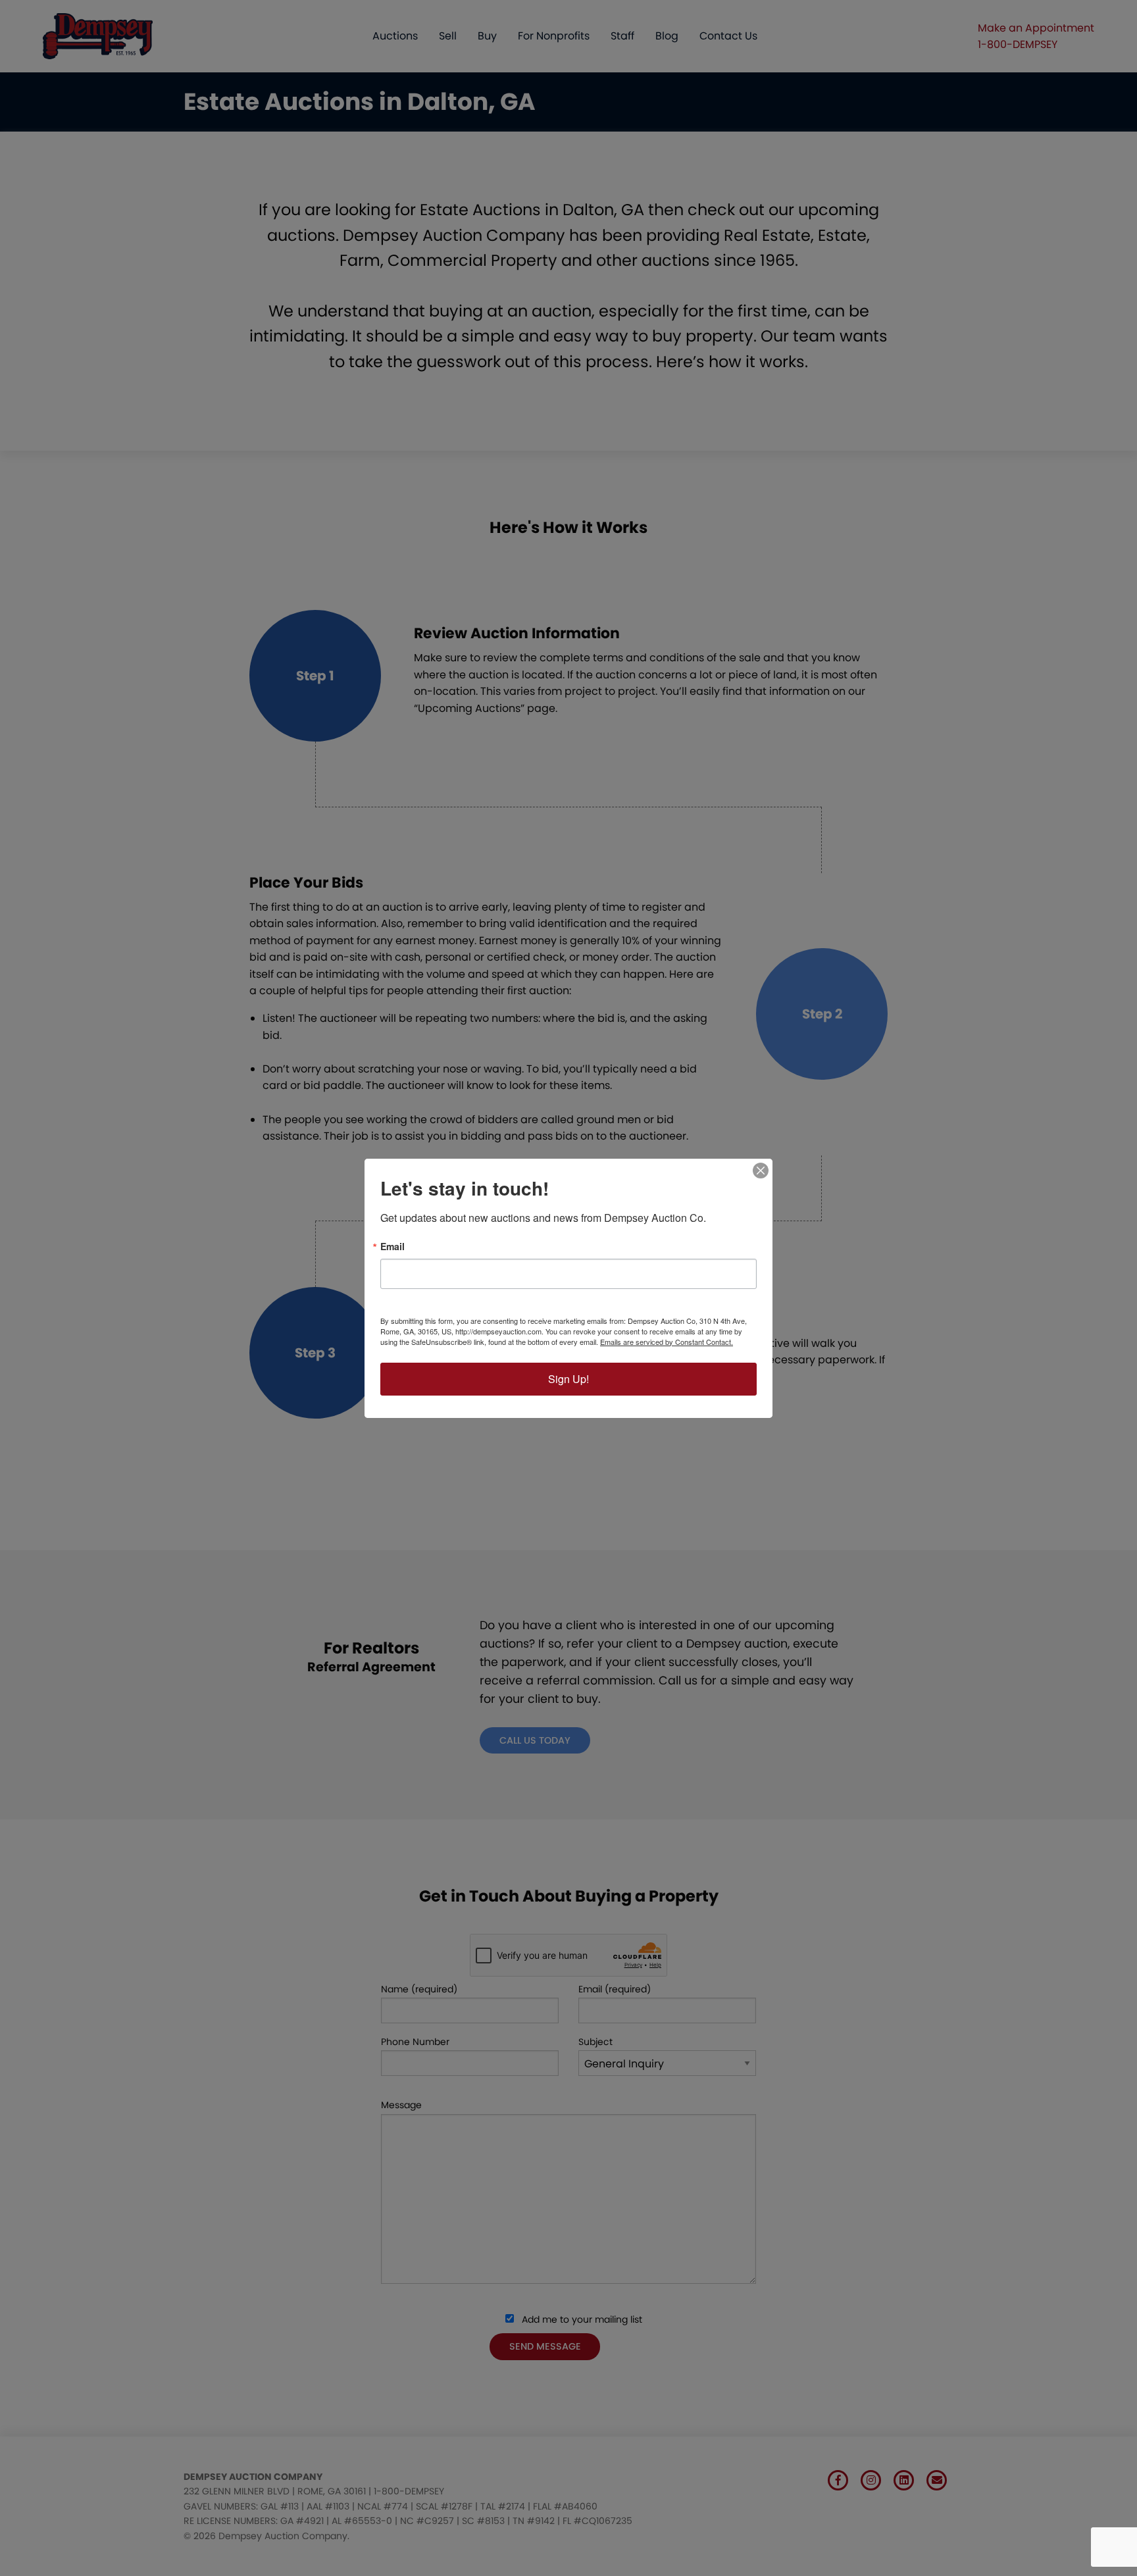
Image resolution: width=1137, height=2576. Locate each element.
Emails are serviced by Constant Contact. (667, 1342)
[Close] (761, 1171)
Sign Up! (568, 1379)
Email (392, 1246)
